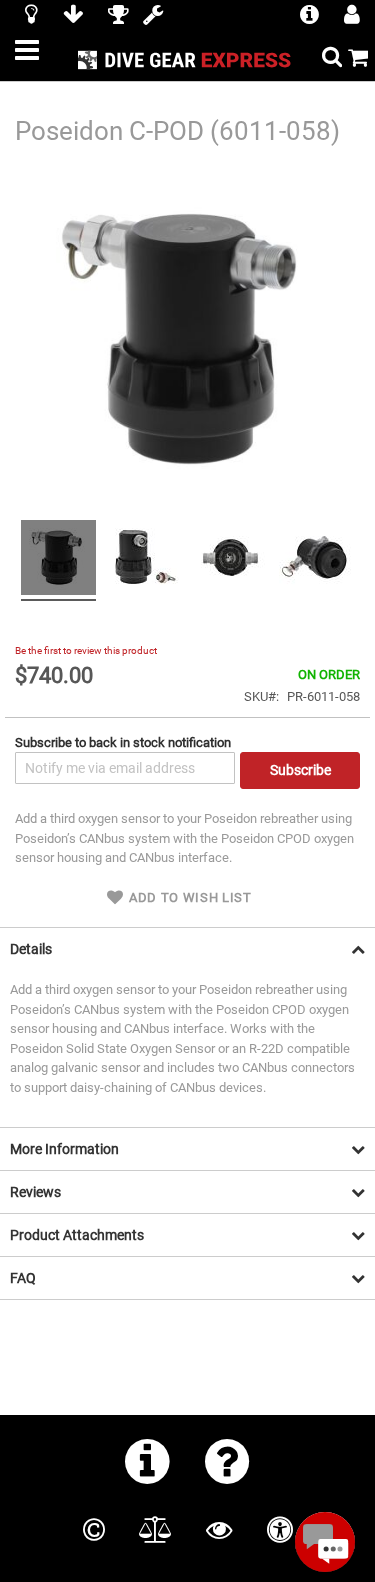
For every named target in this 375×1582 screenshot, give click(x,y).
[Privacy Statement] (219, 1530)
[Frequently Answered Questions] (227, 1461)
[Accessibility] (280, 1530)
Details (31, 949)
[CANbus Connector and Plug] (144, 560)
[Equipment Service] (153, 16)
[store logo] (187, 59)
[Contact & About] (147, 1461)
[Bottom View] (316, 560)
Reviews (35, 1192)
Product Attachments (77, 1235)
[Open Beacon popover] (325, 1542)
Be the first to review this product (86, 650)
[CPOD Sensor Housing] (58, 560)
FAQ (23, 1278)
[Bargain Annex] (73, 16)
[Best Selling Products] (118, 16)
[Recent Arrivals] (31, 16)
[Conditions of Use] (155, 1530)
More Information (64, 1149)
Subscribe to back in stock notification (123, 742)
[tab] (187, 948)
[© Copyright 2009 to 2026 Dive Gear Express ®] (94, 1530)
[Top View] (230, 560)
